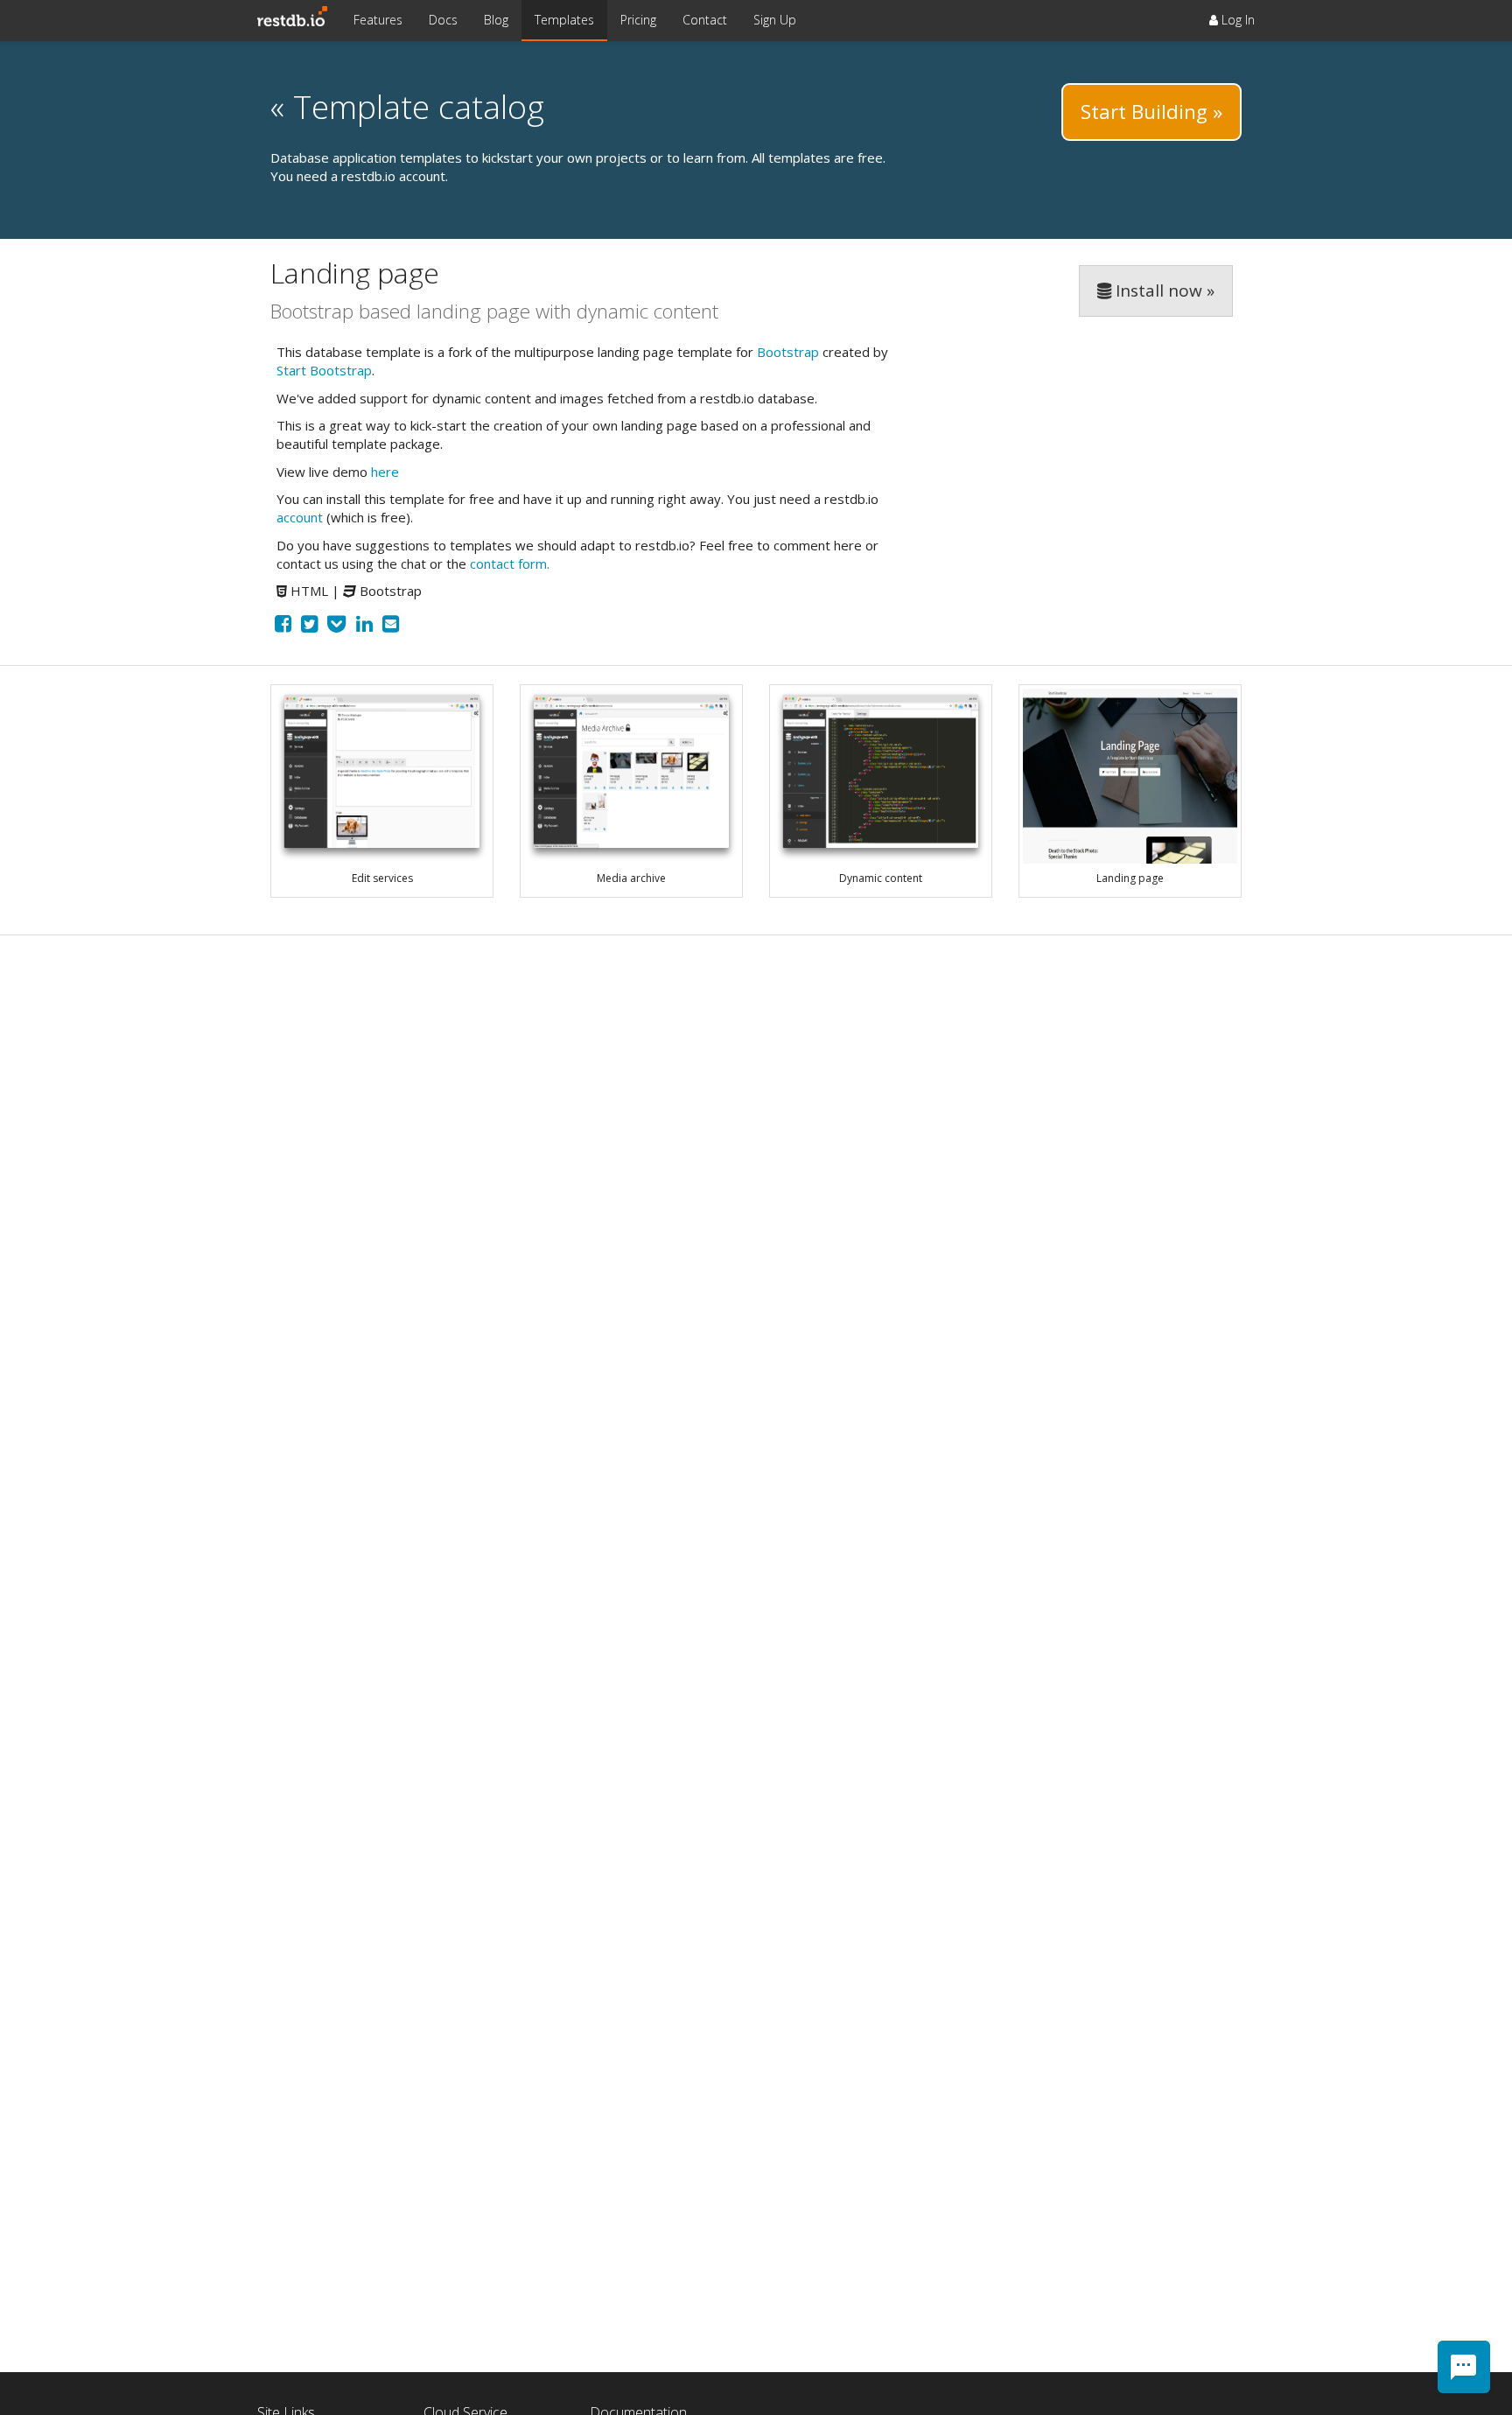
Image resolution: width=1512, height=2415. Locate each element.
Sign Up (775, 20)
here (385, 472)
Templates (564, 20)
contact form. (510, 563)
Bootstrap (788, 352)
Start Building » (1151, 112)
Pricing (638, 20)
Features (378, 20)
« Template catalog (407, 106)
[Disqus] (756, 1172)
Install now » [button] (1163, 290)
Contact (705, 20)
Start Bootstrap (324, 370)
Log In (1236, 20)
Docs (443, 20)
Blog (496, 20)
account (300, 517)
